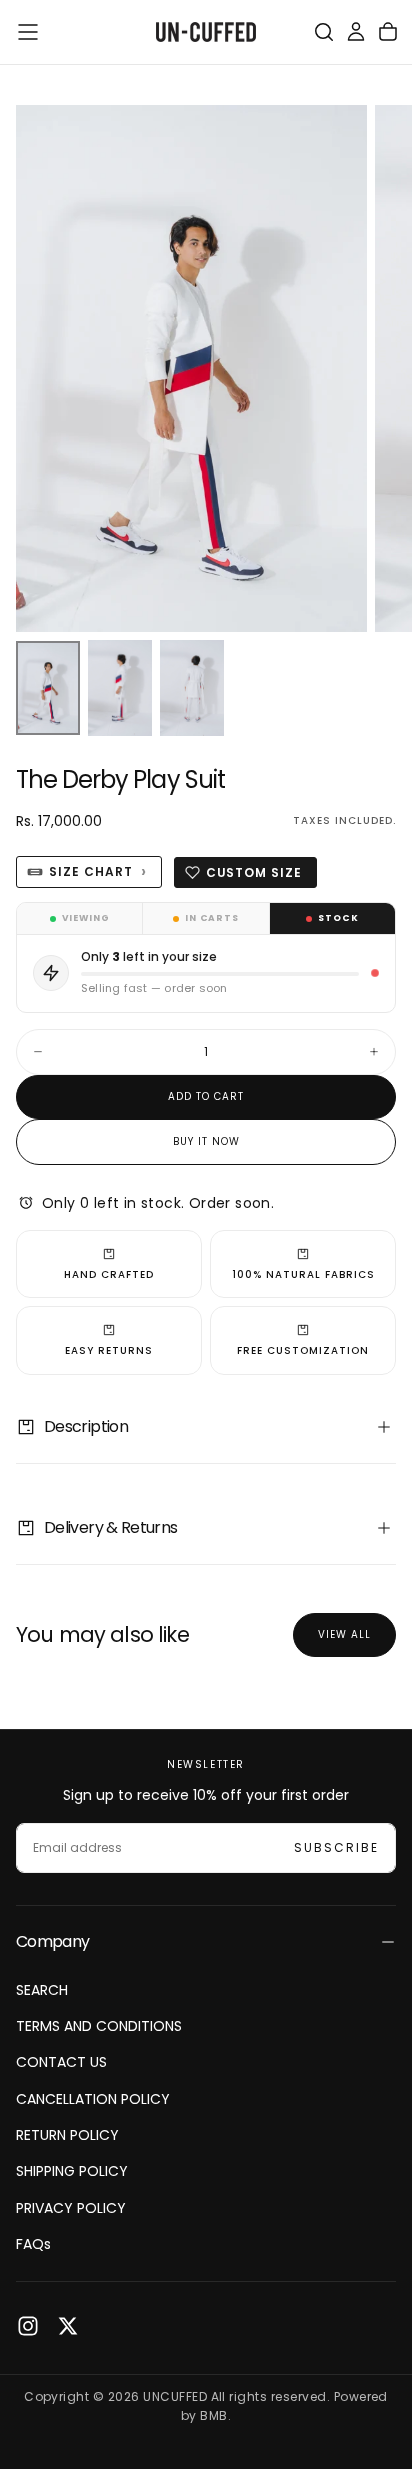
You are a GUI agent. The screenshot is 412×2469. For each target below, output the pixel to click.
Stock (338, 918)
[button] (28, 32)
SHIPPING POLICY (72, 2171)
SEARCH (42, 1990)
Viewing (86, 918)
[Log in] (356, 32)
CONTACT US (61, 2062)
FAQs (33, 2244)
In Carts (212, 918)
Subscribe (336, 1847)
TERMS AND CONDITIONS (99, 2026)
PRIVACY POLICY (71, 2208)
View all (344, 1634)
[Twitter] (68, 2326)
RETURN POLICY (67, 2135)
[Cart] (388, 32)
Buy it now (206, 1141)
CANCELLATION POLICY (93, 2099)
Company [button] (53, 1941)
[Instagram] (28, 2326)
